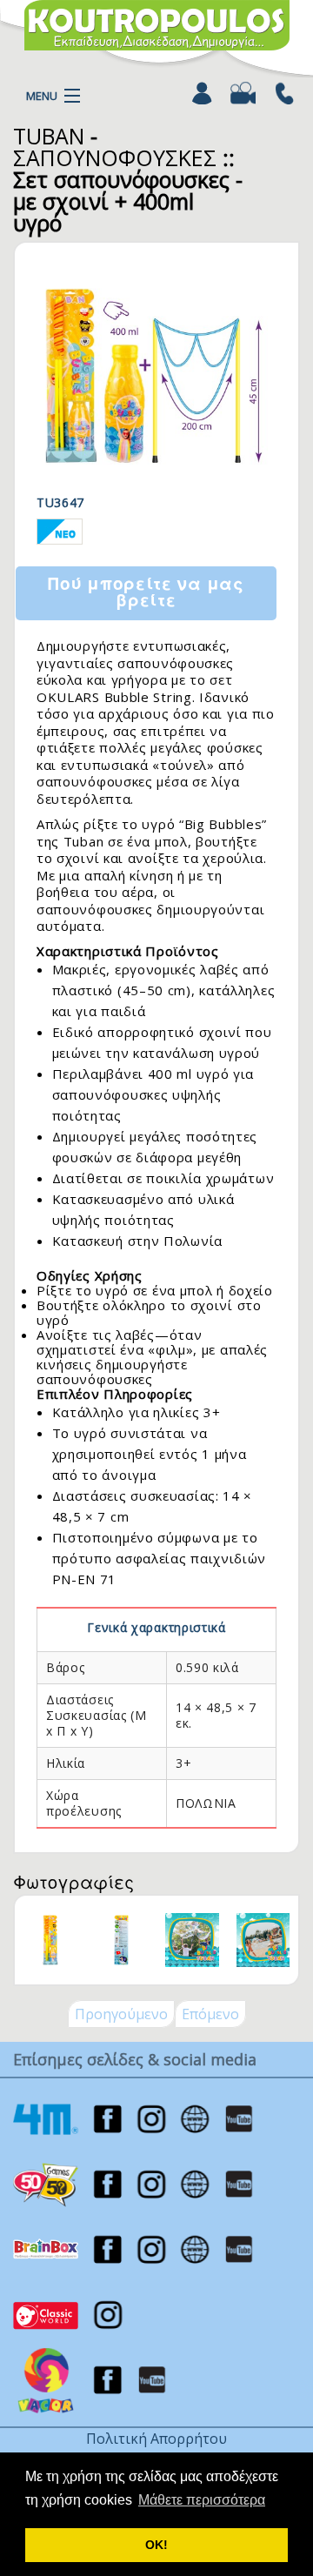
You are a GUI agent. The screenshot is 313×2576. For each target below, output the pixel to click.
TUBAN (49, 136)
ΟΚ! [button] (156, 2545)
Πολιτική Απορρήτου (156, 2439)
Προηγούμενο (121, 2014)
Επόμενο (210, 2014)
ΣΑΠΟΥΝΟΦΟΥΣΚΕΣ (115, 157)
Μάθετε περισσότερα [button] (202, 2500)
